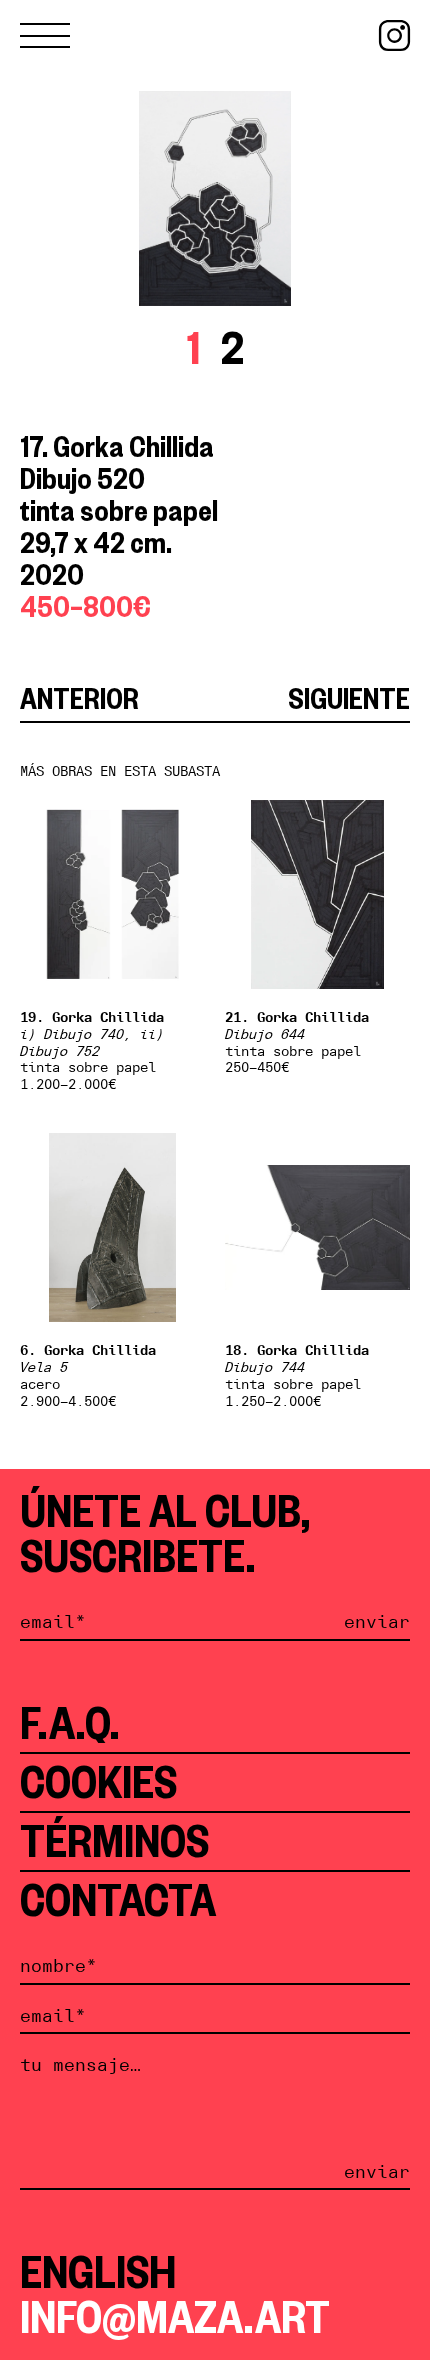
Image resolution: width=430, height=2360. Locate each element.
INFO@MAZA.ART (175, 2317)
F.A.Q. (70, 1723)
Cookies (98, 1782)
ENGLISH (98, 2272)
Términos (114, 1841)
